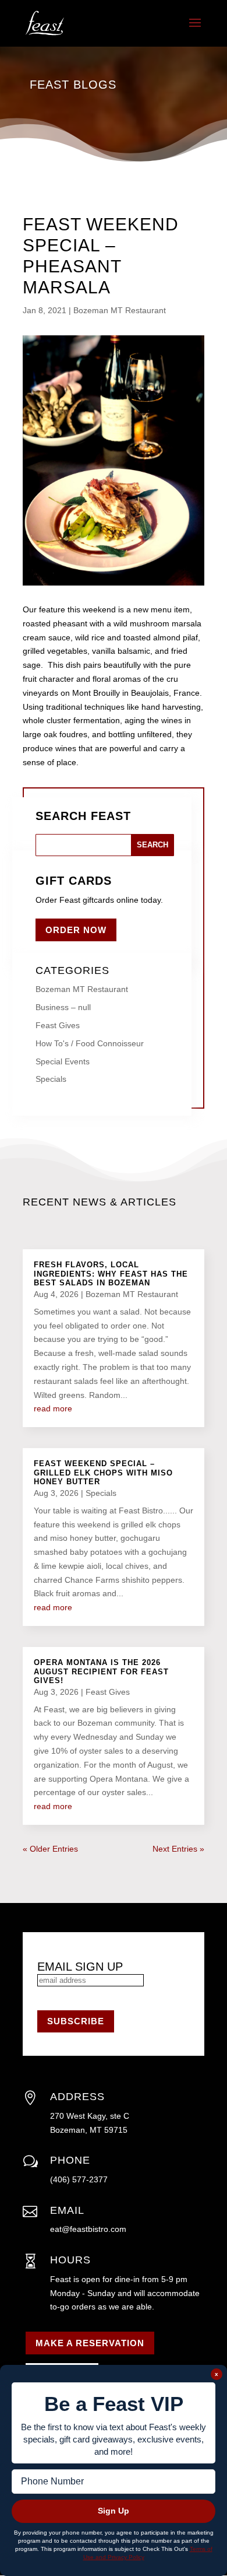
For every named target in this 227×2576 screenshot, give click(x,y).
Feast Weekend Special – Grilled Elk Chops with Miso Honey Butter (103, 1473)
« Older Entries (50, 1849)
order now (76, 930)
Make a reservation (90, 2343)
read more (53, 1408)
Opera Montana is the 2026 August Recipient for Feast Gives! (101, 1671)
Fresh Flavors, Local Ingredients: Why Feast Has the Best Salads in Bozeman (111, 1274)
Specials (51, 1079)
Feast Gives (58, 1025)
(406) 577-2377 (79, 2179)
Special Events (63, 1061)
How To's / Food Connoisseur (90, 1043)
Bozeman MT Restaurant (120, 310)
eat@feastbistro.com (88, 2229)
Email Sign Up (80, 1967)
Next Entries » (178, 1849)
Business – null (63, 1007)
